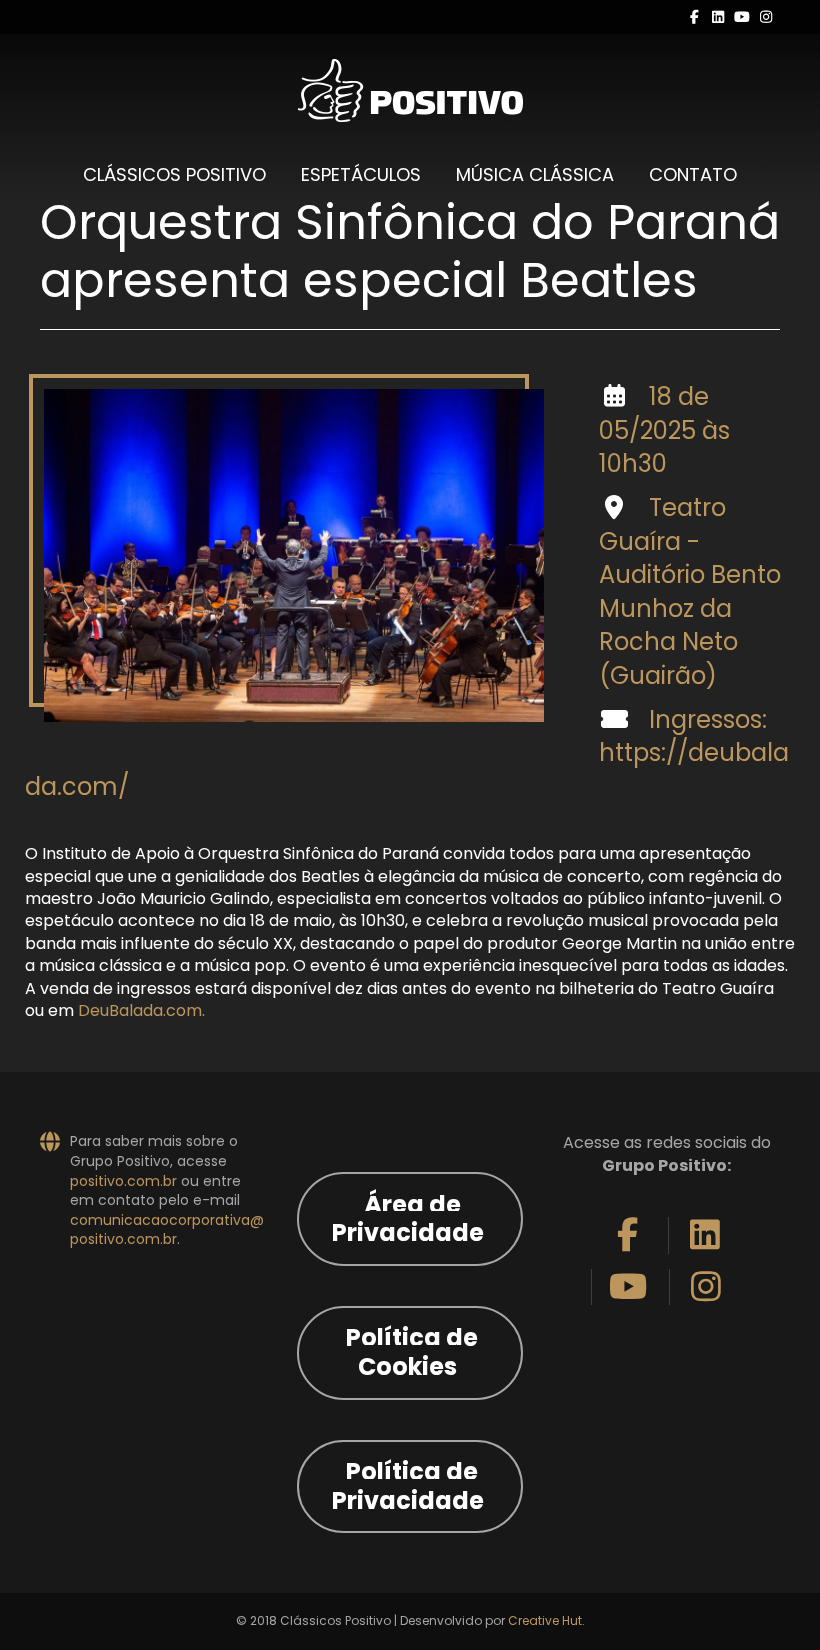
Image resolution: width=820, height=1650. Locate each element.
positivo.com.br (123, 1181)
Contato (693, 174)
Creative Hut (545, 1620)
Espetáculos (361, 174)
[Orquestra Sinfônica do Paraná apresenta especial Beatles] (294, 555)
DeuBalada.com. (141, 1010)
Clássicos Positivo (174, 174)
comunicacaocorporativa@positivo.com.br (167, 1230)
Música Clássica (535, 174)
